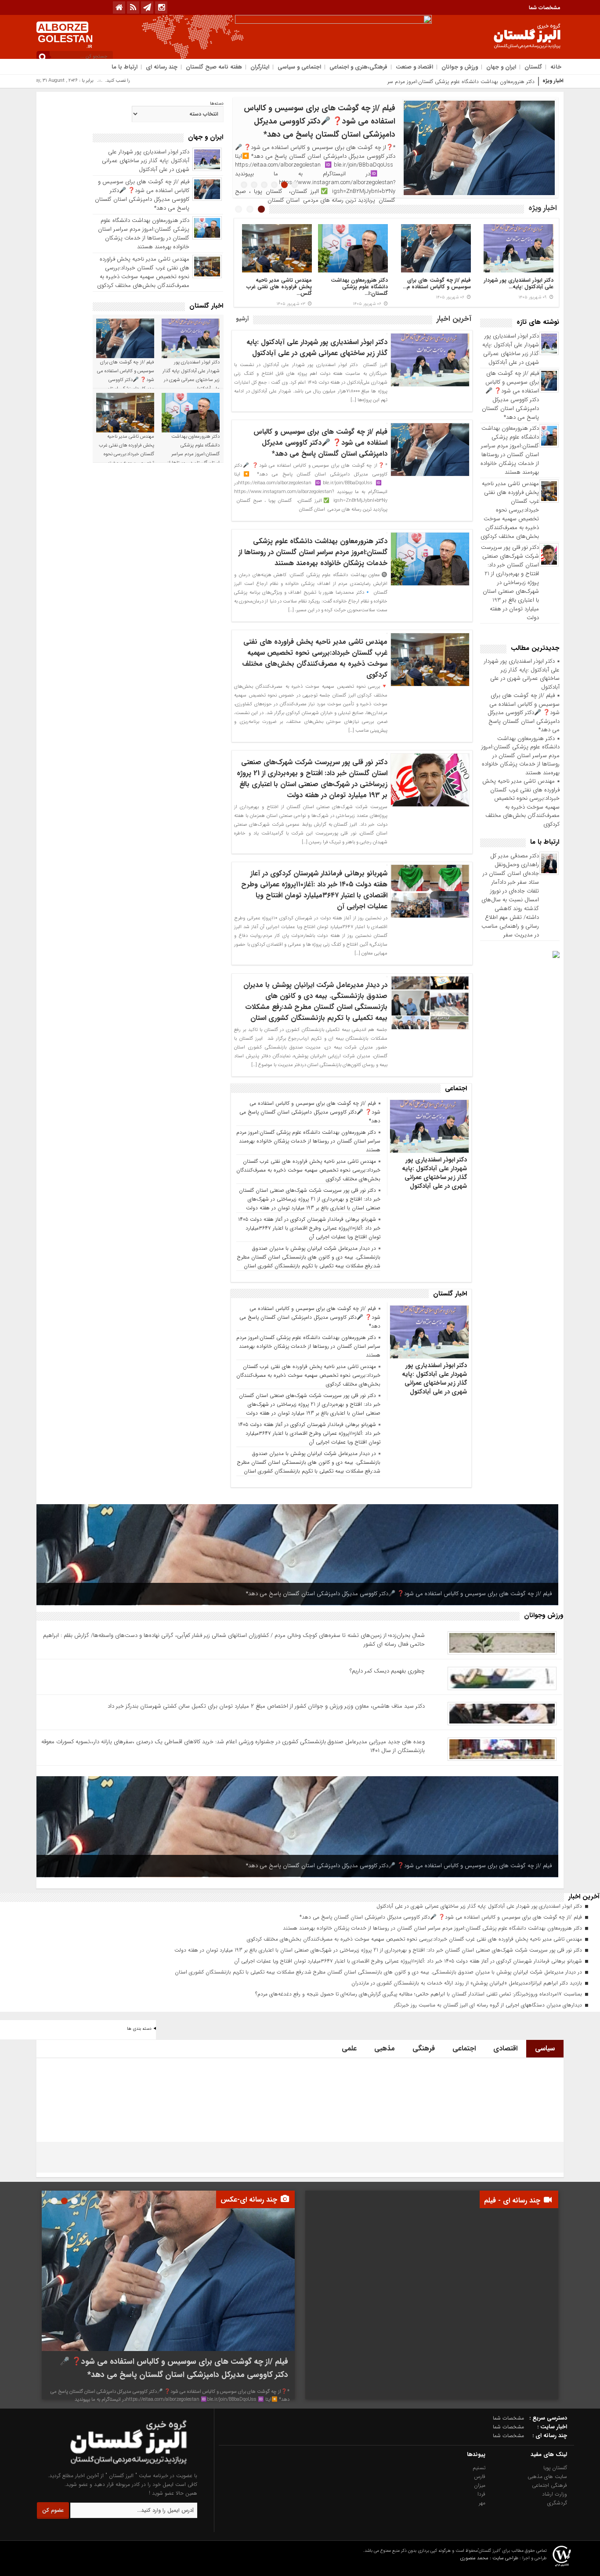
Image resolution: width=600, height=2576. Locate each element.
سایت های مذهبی (547, 2476)
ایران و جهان (501, 67)
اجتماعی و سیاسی (299, 67)
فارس (480, 2476)
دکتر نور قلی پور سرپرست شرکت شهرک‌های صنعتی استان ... (525, 287)
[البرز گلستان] (112, 2467)
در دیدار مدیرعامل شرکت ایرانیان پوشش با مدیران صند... (360, 287)
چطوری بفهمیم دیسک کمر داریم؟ (387, 1671)
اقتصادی (505, 2048)
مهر (482, 2503)
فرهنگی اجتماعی (549, 2485)
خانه (556, 67)
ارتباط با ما (125, 67)
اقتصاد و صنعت (414, 67)
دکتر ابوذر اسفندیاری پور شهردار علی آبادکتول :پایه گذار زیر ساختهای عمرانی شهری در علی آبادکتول (511, 349)
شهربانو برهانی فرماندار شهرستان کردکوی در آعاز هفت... (444, 287)
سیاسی (545, 2048)
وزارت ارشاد (555, 2494)
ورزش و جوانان (460, 67)
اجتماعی (464, 2048)
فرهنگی (424, 2048)
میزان (480, 2485)
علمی (349, 2048)
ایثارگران (260, 67)
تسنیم (479, 2468)
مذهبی (385, 2048)
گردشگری (557, 2503)
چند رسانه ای (162, 67)
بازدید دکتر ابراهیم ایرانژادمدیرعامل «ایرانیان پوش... (284, 287)
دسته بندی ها (139, 2029)
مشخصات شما (545, 8)
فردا (481, 2494)
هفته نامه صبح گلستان (214, 67)
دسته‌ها (217, 104)
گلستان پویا (555, 2468)
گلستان (533, 67)
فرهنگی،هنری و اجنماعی (358, 67)
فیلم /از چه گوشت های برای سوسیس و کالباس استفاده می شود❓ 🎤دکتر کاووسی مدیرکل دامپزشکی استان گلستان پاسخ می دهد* (510, 395)
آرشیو (242, 319)
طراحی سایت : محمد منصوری (489, 2558)
